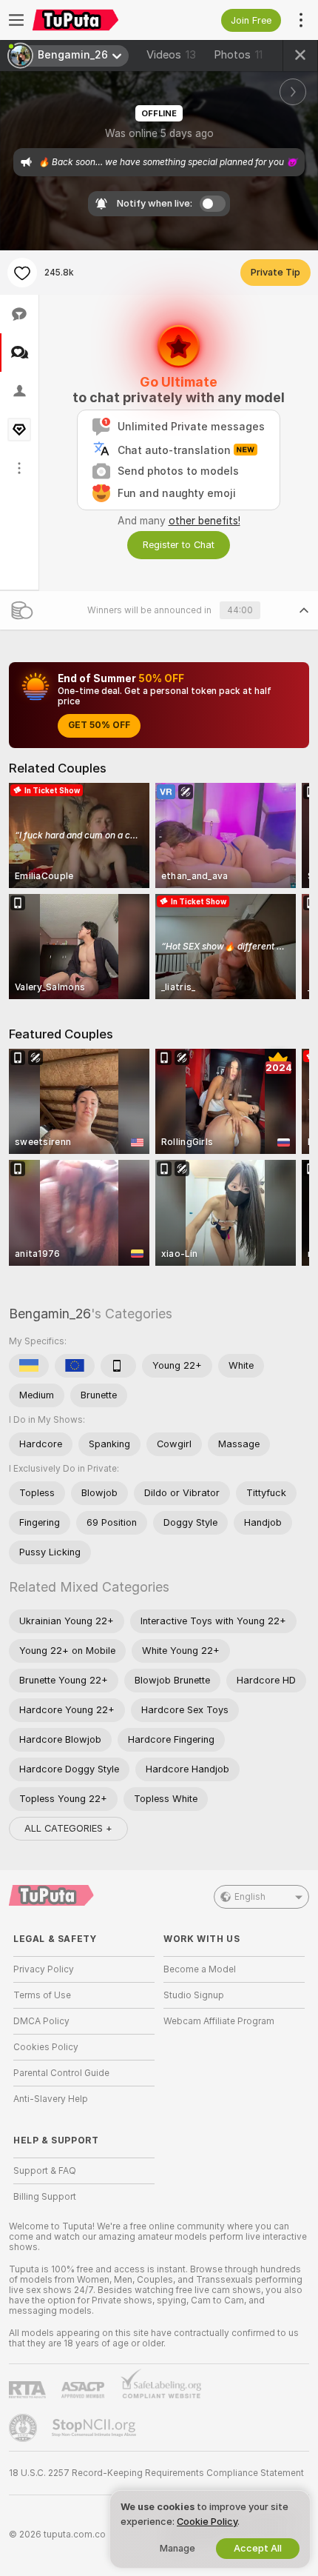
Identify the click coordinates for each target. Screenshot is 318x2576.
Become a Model (200, 1969)
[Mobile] (118, 1366)
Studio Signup (194, 1995)
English (250, 1897)
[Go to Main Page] (96, 20)
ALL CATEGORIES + (68, 1828)
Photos (238, 55)
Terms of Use (42, 1995)
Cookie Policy (207, 2522)
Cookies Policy (46, 2047)
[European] (75, 1366)
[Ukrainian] (29, 1366)
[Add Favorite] (22, 273)
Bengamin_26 (50, 1314)
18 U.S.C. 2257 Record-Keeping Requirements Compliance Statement (156, 2473)
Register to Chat (179, 545)
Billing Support (45, 2197)
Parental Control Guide (61, 2073)
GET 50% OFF (99, 725)
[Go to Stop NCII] (95, 2428)
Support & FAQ (45, 2171)
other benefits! (204, 521)
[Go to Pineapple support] (24, 2428)
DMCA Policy (41, 2021)
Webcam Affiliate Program (219, 2021)
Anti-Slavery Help (51, 2099)
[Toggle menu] (16, 20)
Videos (171, 55)
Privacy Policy (44, 1969)
